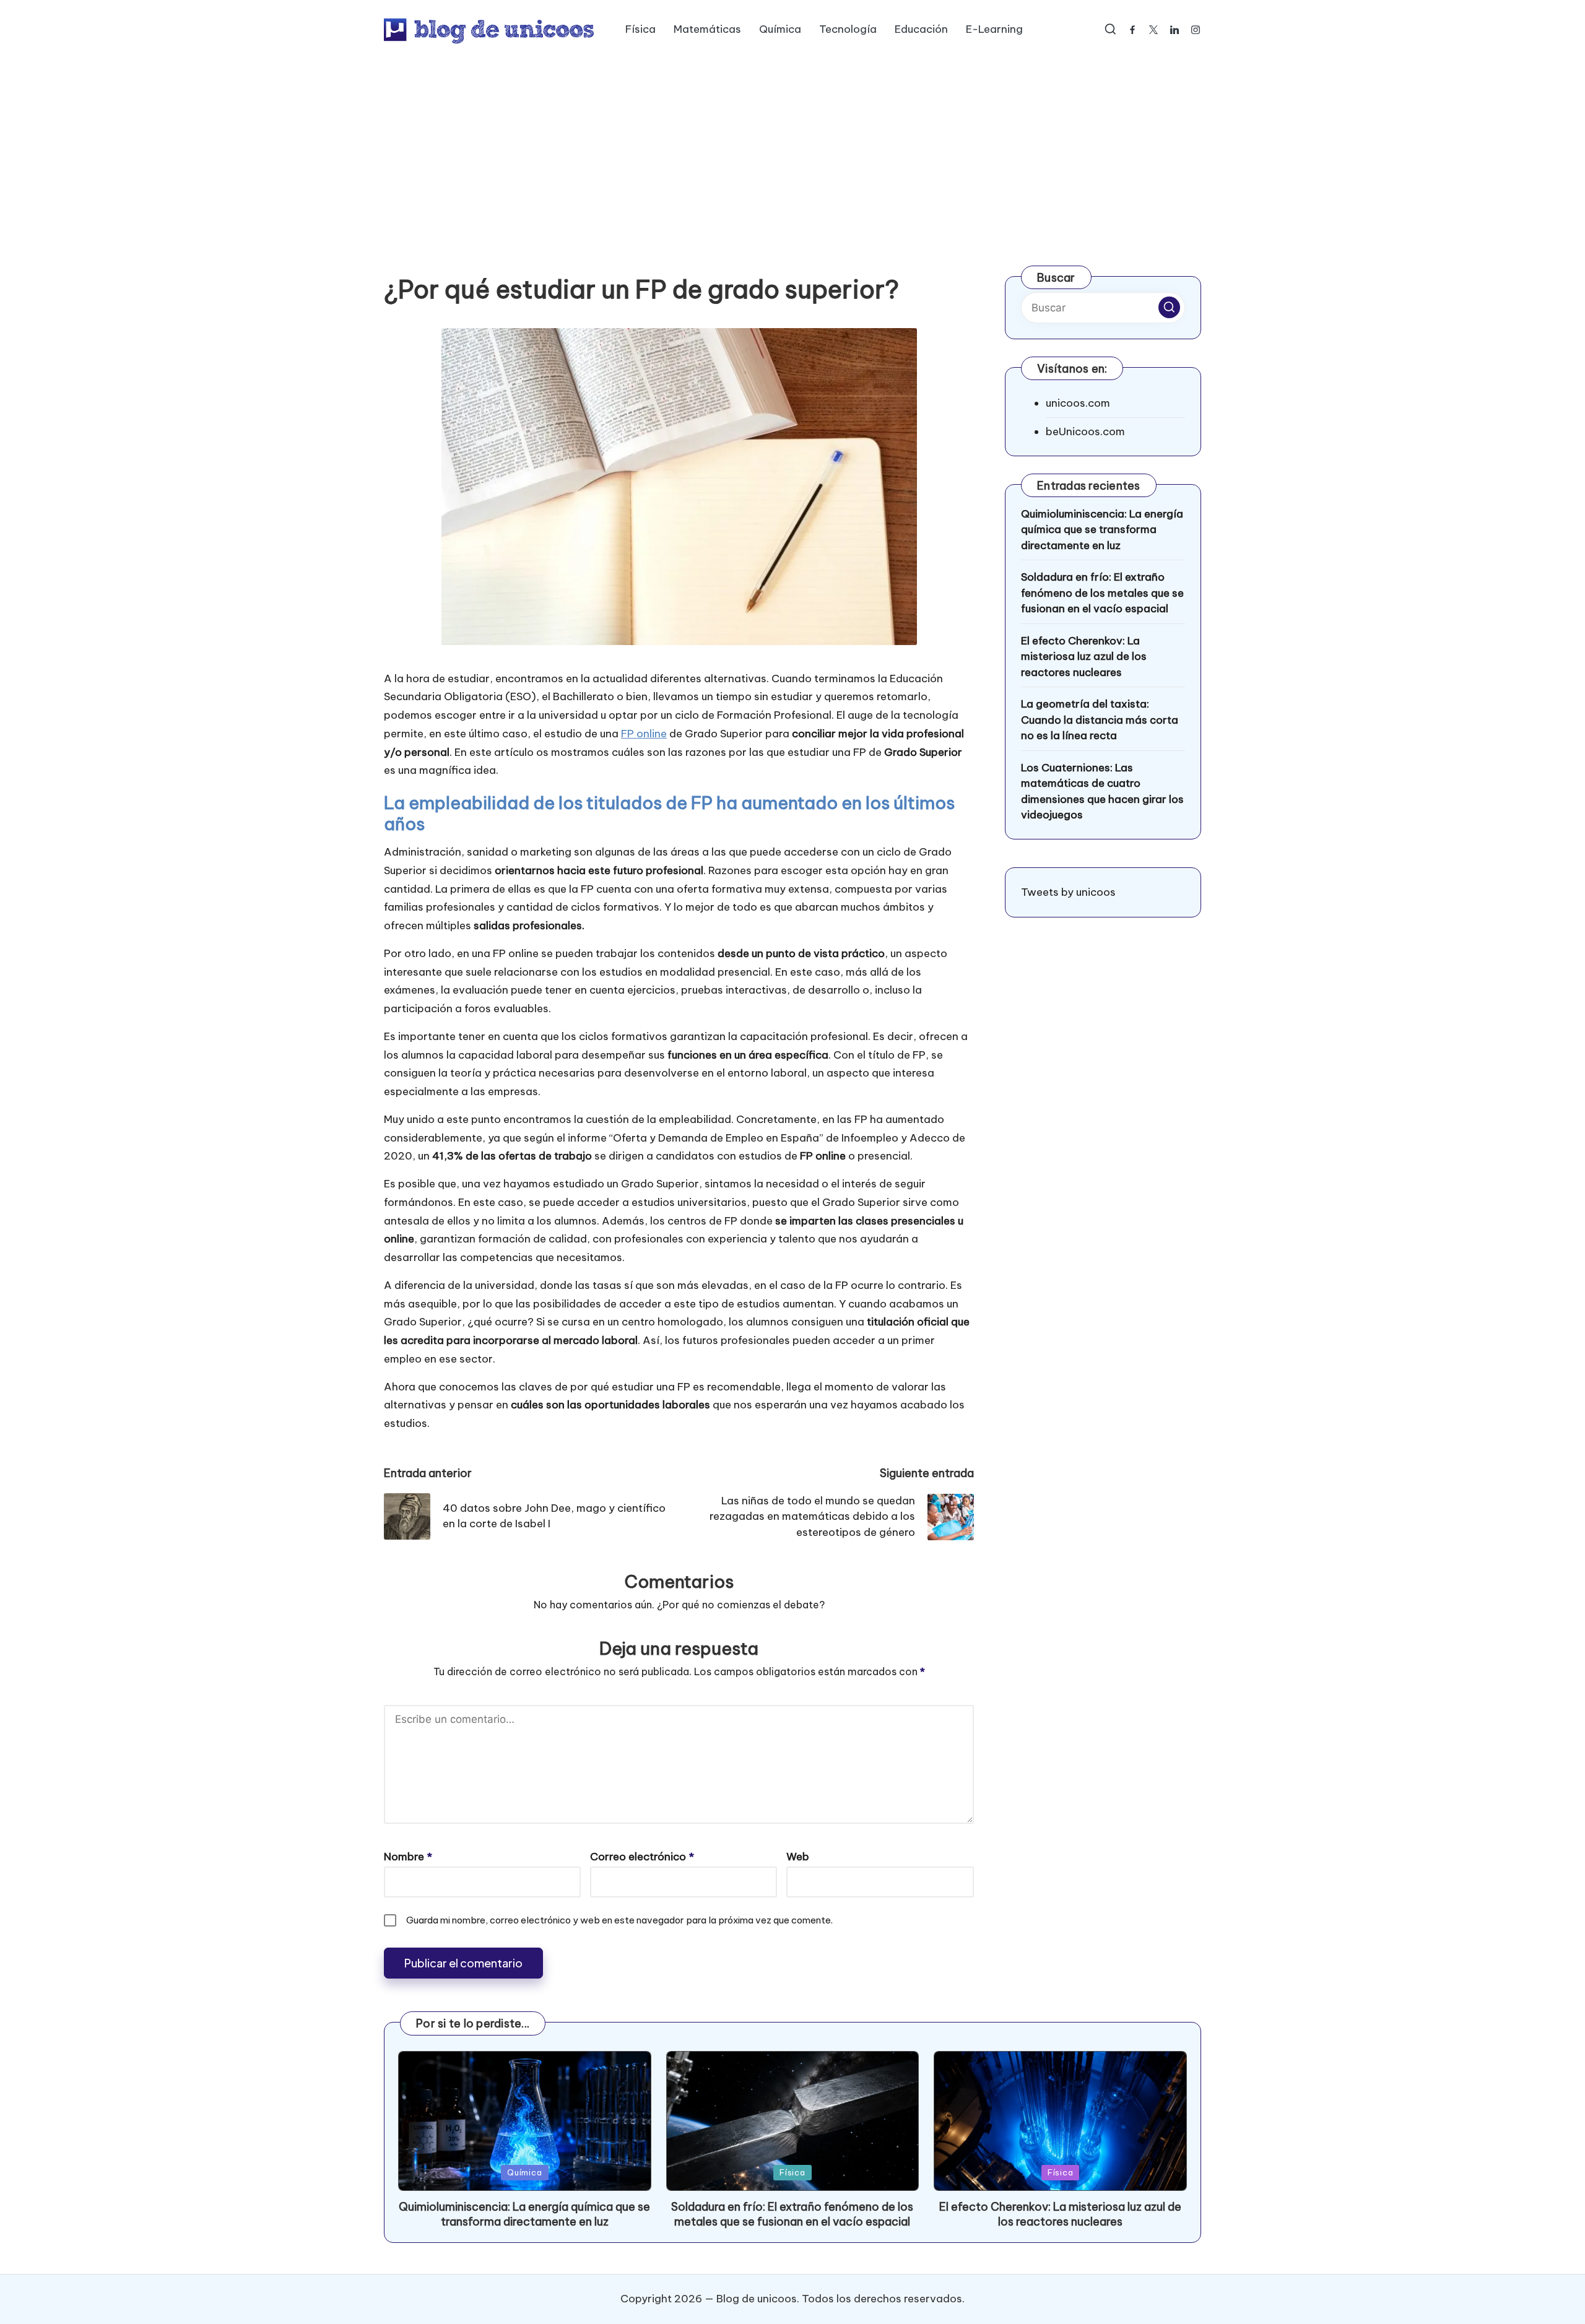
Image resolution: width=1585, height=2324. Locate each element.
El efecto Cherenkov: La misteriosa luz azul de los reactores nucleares (1084, 657)
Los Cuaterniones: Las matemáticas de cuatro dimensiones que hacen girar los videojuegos (1102, 791)
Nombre (408, 1857)
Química (524, 2172)
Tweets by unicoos (1068, 892)
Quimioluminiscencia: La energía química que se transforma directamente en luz (1102, 530)
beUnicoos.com (1085, 431)
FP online (644, 734)
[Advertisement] (792, 152)
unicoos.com (1078, 403)
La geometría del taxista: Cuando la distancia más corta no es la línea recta (1100, 720)
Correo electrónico (642, 1857)
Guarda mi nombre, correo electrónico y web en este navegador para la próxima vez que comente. (619, 1920)
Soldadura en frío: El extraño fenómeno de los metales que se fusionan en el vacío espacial (1102, 593)
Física (792, 2172)
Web (798, 1857)
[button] (1169, 307)
